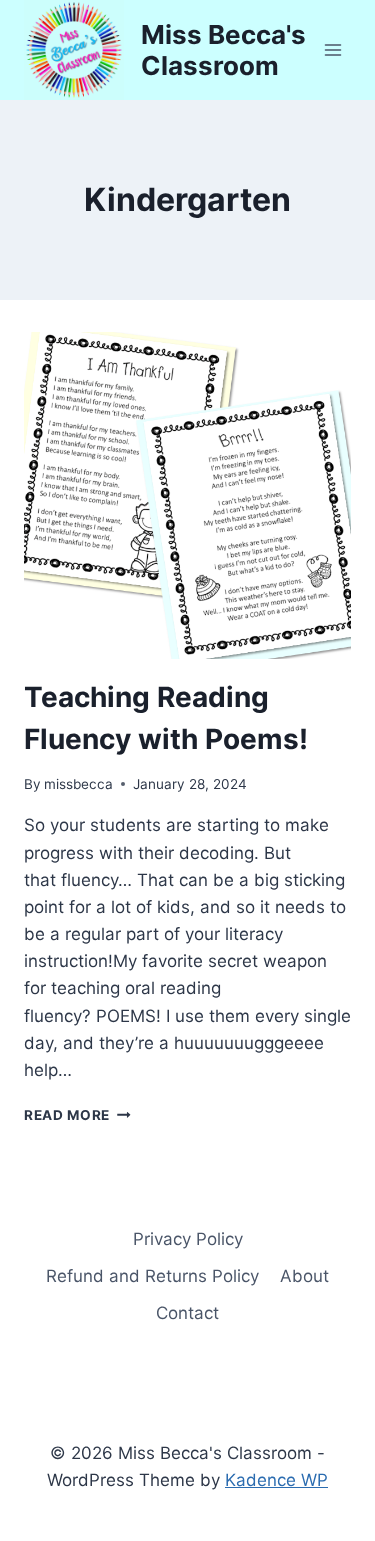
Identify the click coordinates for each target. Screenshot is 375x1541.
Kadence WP (276, 1480)
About (304, 1276)
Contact (187, 1313)
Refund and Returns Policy (152, 1276)
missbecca (78, 784)
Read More (77, 1115)
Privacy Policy (188, 1239)
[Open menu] (332, 49)
